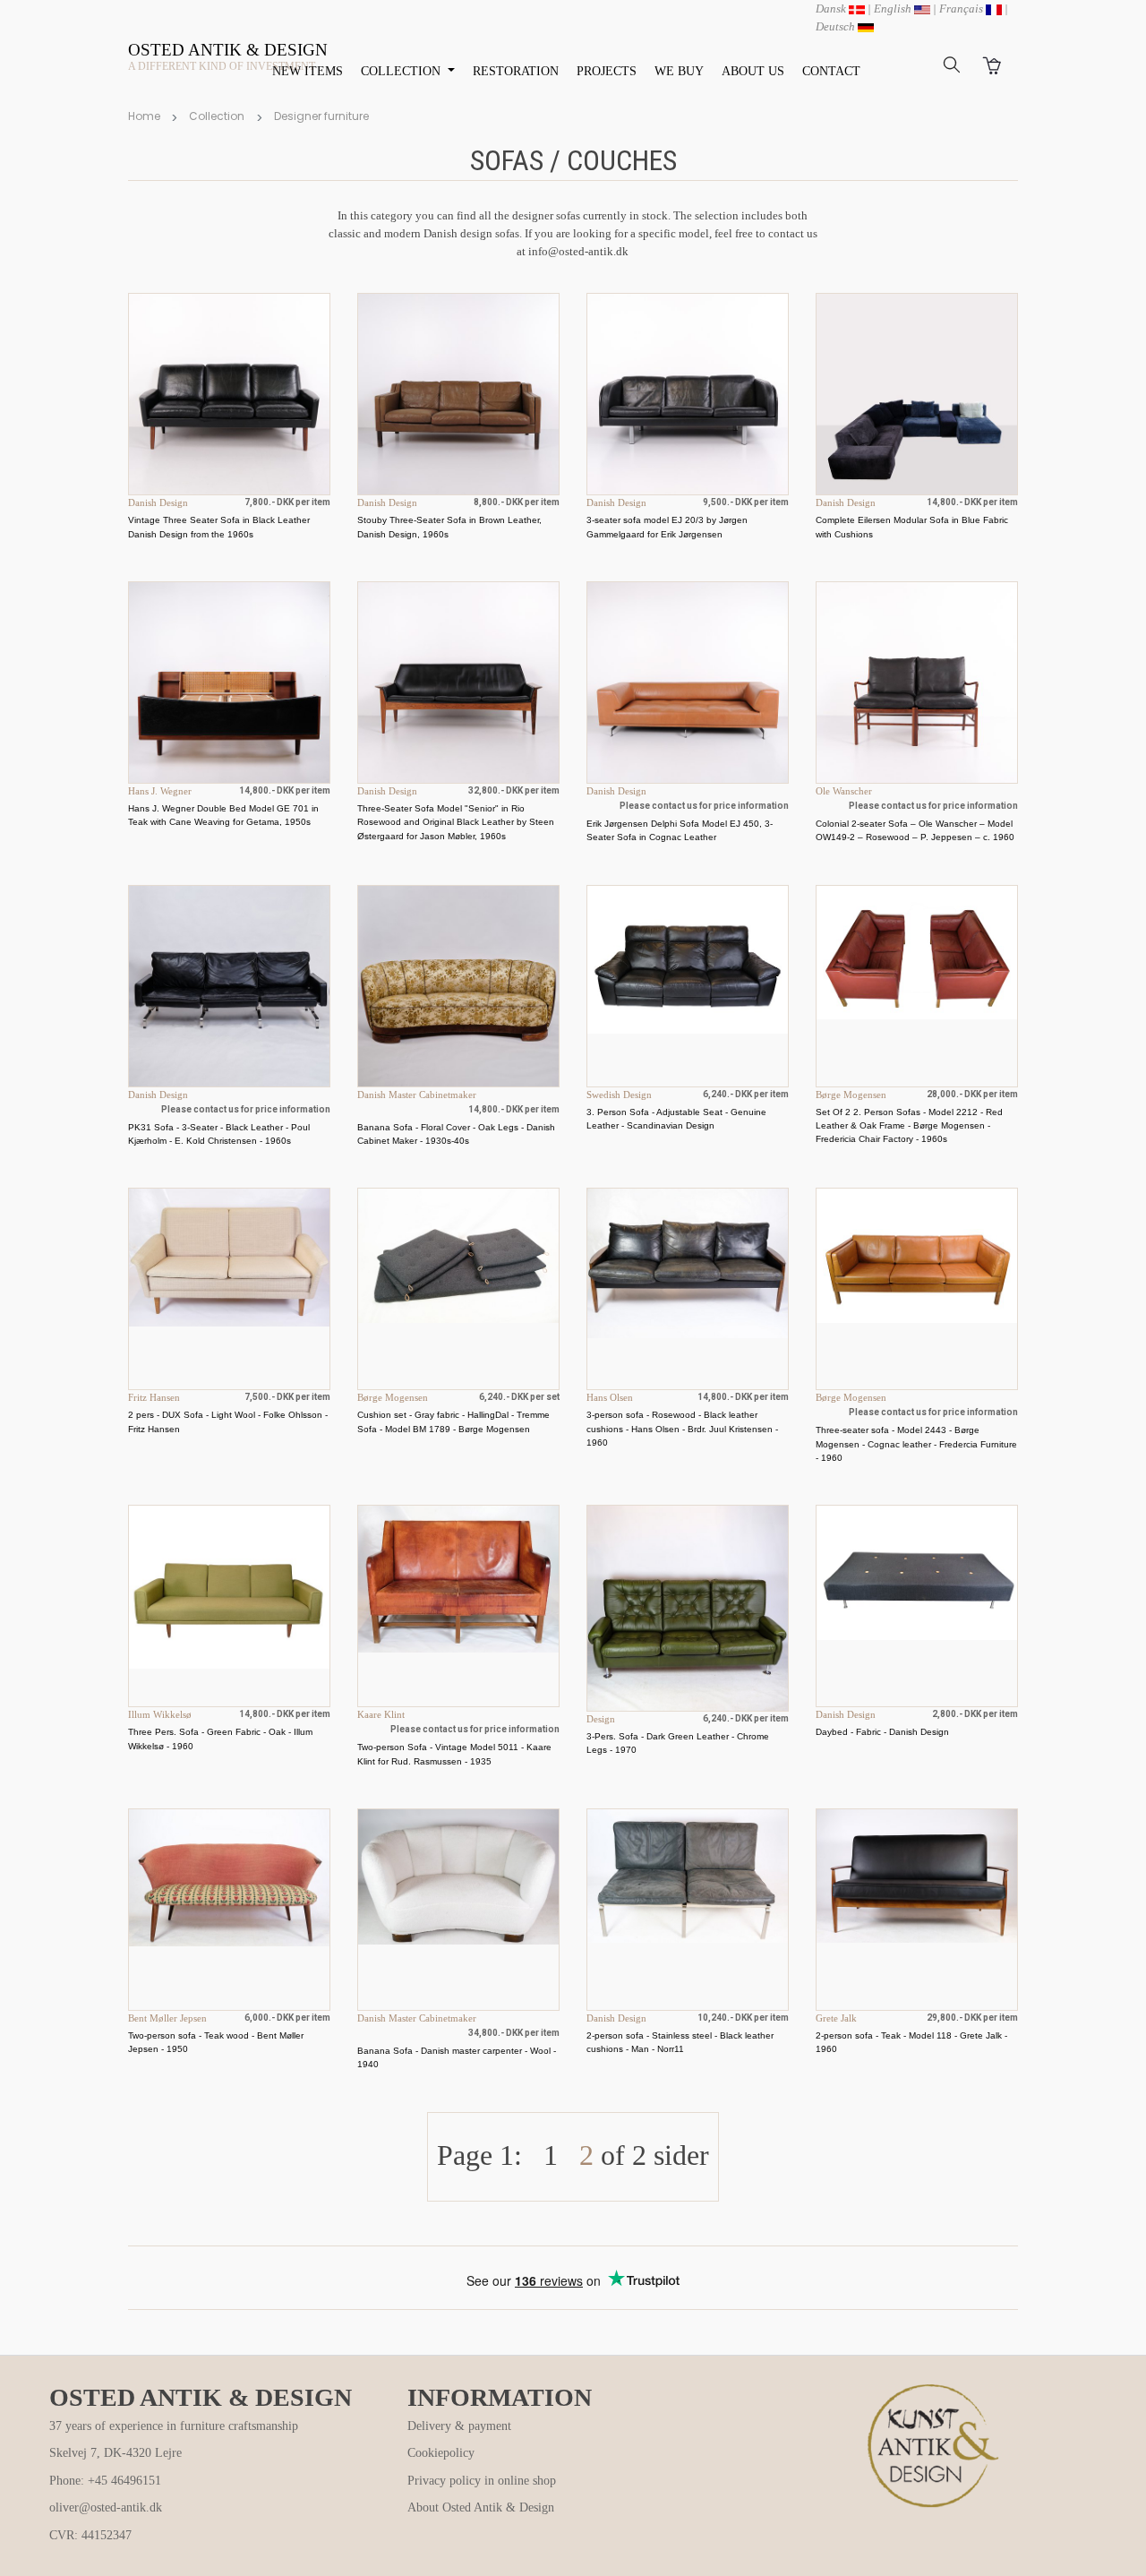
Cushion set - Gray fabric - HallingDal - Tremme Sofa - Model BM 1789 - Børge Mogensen (453, 1421)
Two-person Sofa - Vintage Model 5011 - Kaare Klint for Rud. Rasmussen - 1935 (454, 1754)
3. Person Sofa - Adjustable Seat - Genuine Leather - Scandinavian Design (676, 1119)
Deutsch (837, 26)
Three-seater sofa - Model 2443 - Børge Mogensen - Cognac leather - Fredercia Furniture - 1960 (916, 1444)
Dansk (832, 9)
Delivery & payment (459, 2426)
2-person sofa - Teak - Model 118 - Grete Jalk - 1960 (911, 2042)
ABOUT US (753, 71)
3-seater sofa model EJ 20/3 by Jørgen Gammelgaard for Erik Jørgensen (667, 527)
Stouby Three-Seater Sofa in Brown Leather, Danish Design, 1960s (449, 527)
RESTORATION (516, 71)
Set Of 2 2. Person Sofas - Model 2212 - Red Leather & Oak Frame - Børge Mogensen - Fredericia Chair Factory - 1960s (909, 1126)
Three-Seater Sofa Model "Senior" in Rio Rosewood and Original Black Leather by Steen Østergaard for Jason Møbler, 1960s (456, 822)
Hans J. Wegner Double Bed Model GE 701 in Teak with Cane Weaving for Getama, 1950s (223, 815)
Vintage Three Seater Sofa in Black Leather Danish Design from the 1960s (219, 527)
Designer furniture (321, 116)
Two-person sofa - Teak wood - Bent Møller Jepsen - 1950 (216, 2042)
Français (962, 9)
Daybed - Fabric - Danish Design (882, 1732)
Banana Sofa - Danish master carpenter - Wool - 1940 (457, 2057)
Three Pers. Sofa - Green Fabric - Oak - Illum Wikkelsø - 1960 (220, 1739)
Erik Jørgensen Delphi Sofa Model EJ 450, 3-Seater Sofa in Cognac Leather (680, 830)
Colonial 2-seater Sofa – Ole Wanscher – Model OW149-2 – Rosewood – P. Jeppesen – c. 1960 (915, 830)
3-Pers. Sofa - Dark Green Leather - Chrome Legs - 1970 (678, 1743)
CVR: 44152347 (90, 2535)
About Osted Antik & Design (481, 2507)
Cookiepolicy (441, 2453)
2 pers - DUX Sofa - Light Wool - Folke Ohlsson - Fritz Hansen (228, 1421)
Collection (217, 116)
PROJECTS (607, 71)
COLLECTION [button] (402, 71)
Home (144, 116)
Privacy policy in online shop (482, 2481)
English (894, 9)
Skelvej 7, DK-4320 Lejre (115, 2453)
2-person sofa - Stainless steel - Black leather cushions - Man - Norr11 (680, 2042)
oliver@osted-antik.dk (106, 2507)
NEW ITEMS (308, 71)
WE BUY (679, 71)
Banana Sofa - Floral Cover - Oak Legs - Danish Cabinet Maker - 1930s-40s (456, 1134)
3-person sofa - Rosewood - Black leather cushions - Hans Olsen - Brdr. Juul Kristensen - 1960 (682, 1429)
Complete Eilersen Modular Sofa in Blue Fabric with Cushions (912, 527)
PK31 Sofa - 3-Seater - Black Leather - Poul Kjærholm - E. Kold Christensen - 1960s (219, 1134)
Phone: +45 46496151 (105, 2481)
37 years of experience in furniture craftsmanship (174, 2426)
